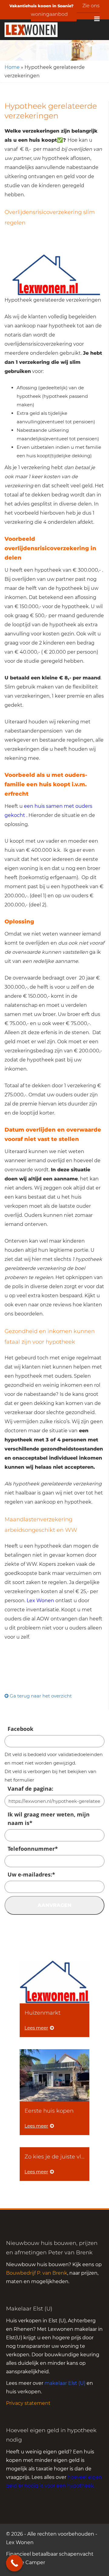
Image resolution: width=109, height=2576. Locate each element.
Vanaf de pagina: (30, 1789)
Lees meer (36, 2028)
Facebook (20, 1729)
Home (12, 67)
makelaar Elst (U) (65, 2383)
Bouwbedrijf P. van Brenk (37, 2273)
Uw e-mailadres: (31, 1874)
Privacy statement (28, 2403)
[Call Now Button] (14, 2563)
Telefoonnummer (33, 1849)
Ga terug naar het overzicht (40, 1696)
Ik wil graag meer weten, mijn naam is (49, 1819)
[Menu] (97, 19)
